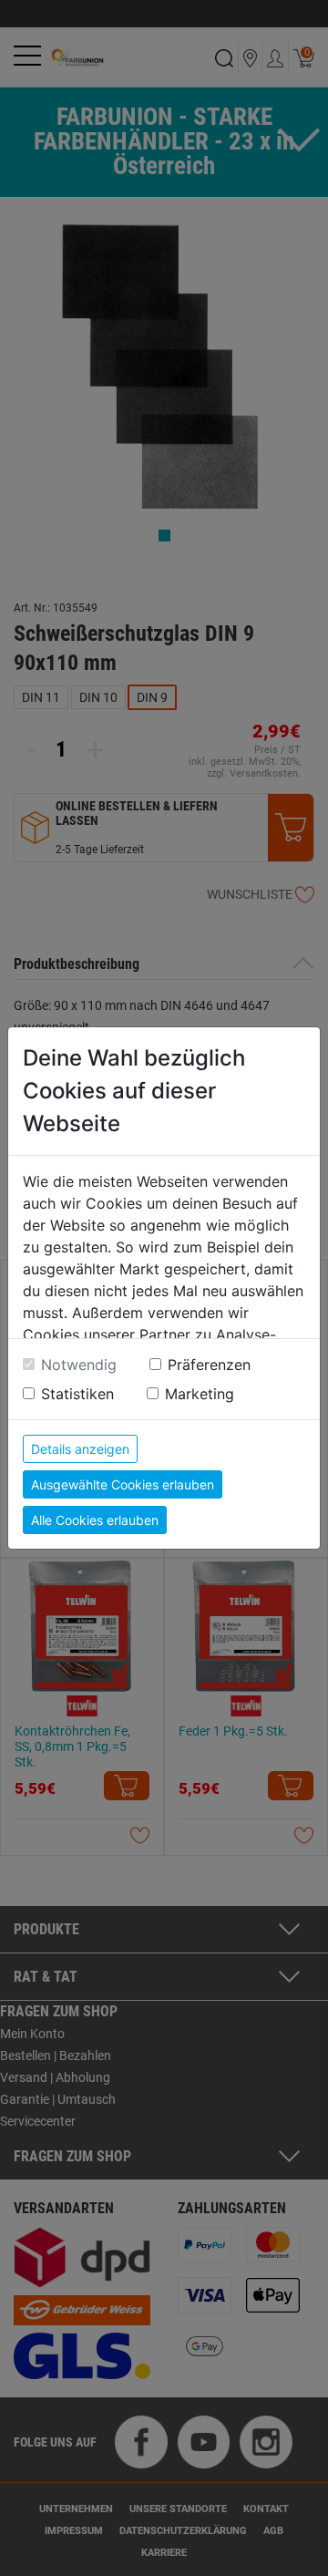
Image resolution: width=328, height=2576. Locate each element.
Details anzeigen (80, 1449)
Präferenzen (209, 1365)
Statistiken (77, 1394)
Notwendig (79, 1365)
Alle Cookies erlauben (95, 1520)
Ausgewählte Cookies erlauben (123, 1484)
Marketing (200, 1394)
